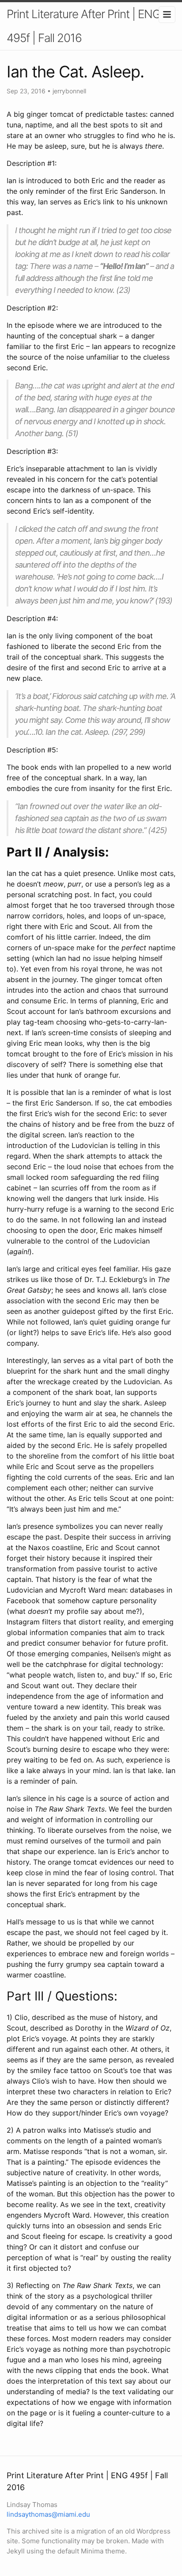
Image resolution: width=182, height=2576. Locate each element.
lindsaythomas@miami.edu (48, 2514)
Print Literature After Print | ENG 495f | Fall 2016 (83, 26)
